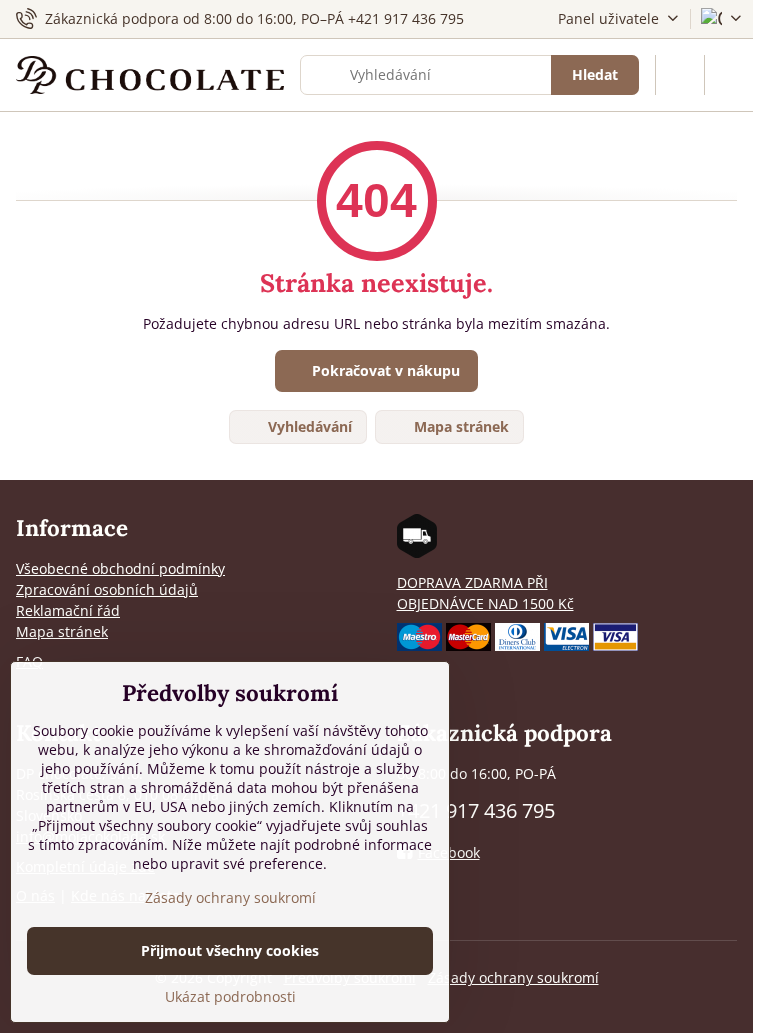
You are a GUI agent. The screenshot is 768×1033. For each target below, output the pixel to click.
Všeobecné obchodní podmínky (120, 568)
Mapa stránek (459, 426)
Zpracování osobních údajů (107, 589)
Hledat (595, 74)
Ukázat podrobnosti (230, 996)
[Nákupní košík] (680, 75)
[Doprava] (417, 552)
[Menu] (729, 75)
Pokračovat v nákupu (384, 370)
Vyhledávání (308, 426)
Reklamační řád (68, 610)
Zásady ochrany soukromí (513, 977)
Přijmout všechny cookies (230, 950)
